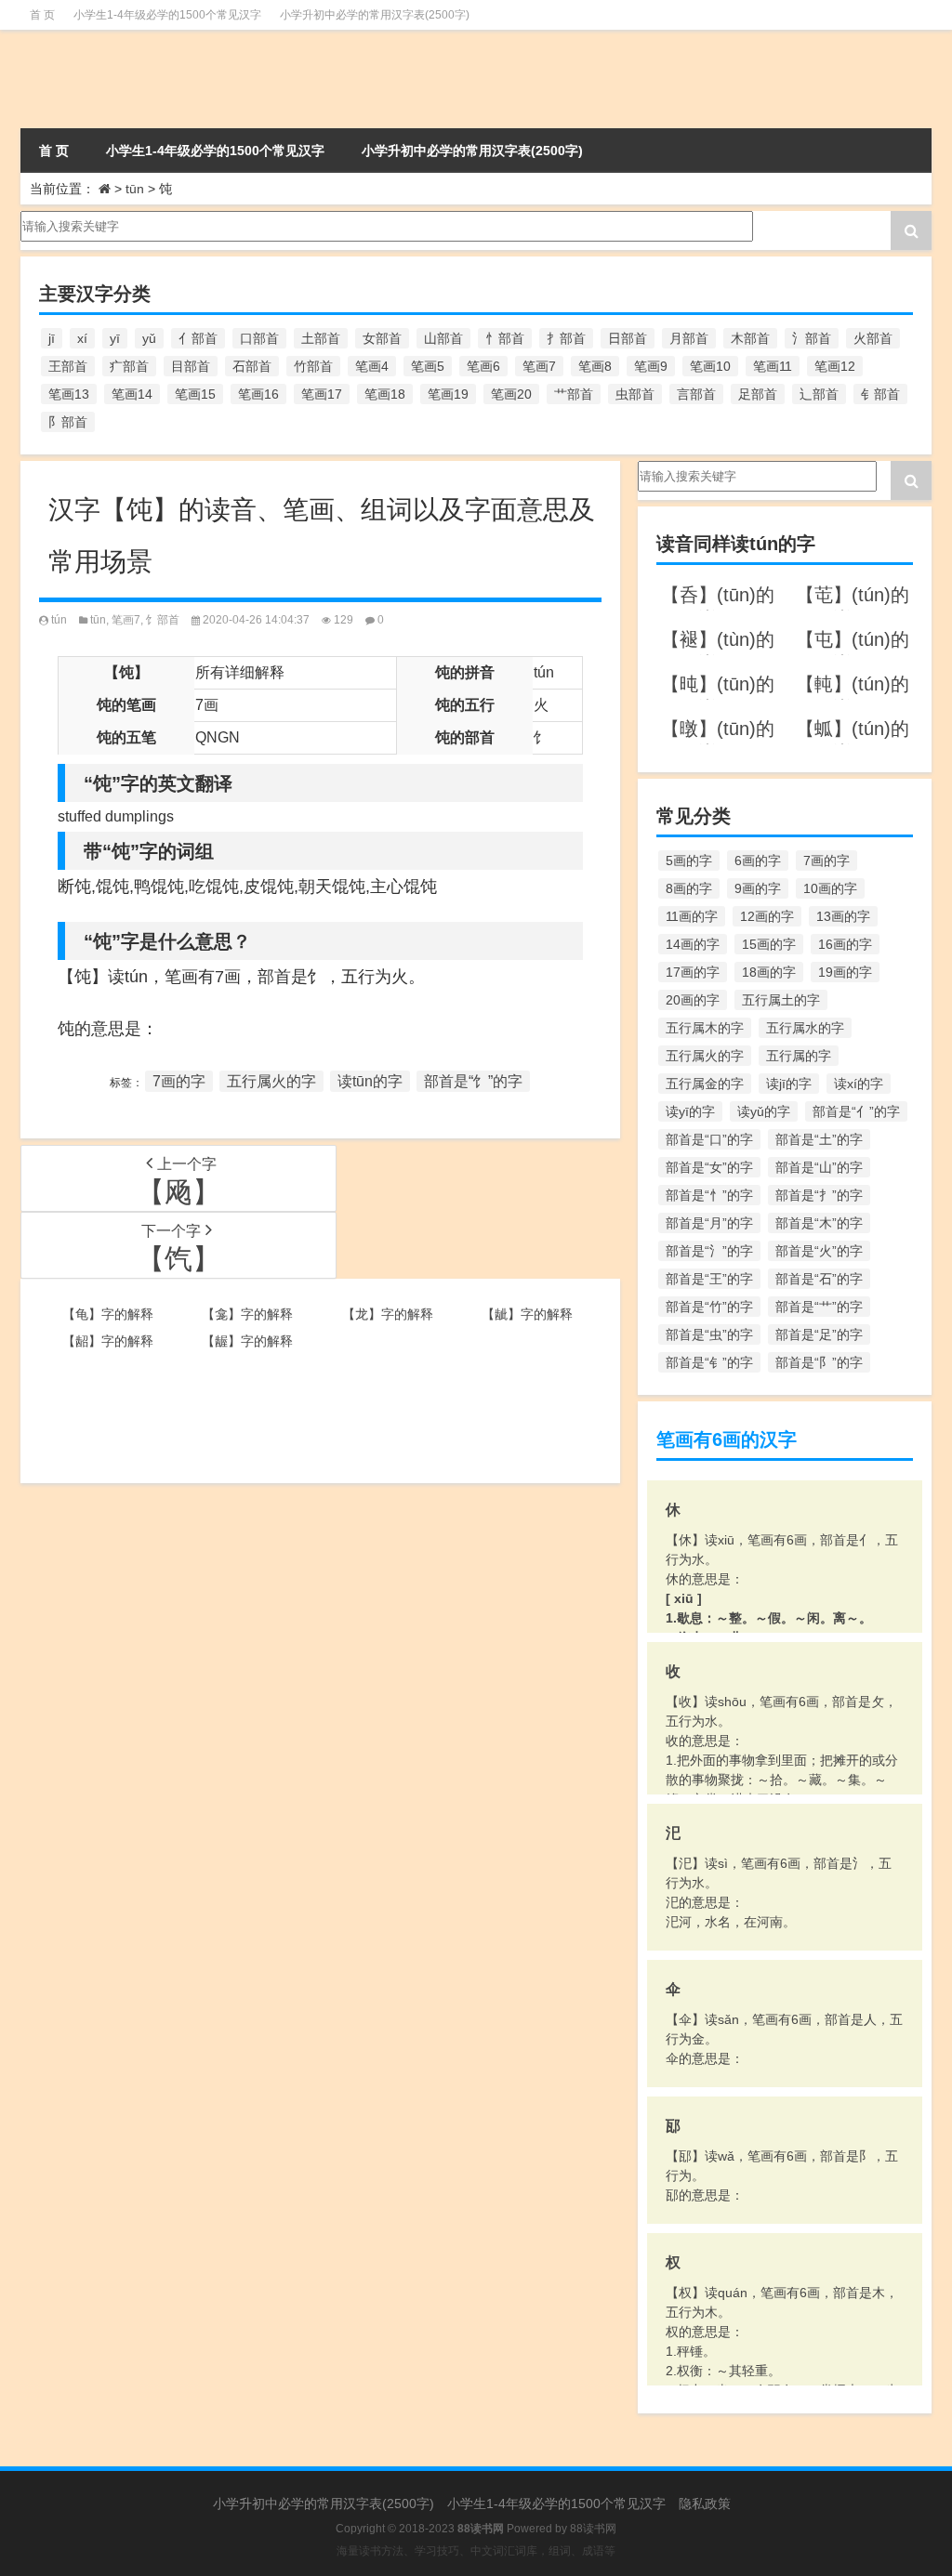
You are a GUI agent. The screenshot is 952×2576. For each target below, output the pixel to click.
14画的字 (693, 944)
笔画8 (595, 366)
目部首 (191, 366)
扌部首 (566, 338)
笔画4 (372, 366)
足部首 (758, 394)
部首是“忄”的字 (709, 1195)
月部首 (689, 338)
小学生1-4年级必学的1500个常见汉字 (167, 15)
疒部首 (129, 366)
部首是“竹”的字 (709, 1307)
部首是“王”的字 (709, 1279)
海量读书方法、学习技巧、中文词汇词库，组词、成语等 (476, 2551)
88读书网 (593, 2529)
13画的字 (843, 916)
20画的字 (693, 1000)
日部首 (628, 338)
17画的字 (693, 972)
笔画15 (195, 394)
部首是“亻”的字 (856, 1111)
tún (59, 620)
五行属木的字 (705, 1028)
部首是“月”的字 (709, 1223)
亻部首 (198, 338)
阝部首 (68, 422)
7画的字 (179, 1081)
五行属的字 (799, 1056)
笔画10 (710, 366)
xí (82, 338)
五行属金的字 (705, 1084)
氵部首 (812, 338)
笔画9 (651, 366)
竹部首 (313, 366)
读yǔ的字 (764, 1111)
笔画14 (132, 394)
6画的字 (758, 861)
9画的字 (758, 888)
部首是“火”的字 (819, 1251)
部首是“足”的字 (819, 1334)
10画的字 (830, 888)
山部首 (443, 338)
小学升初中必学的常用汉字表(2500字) (375, 15)
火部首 (873, 338)
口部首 (259, 338)
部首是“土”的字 (819, 1139)
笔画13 (69, 394)
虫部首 (635, 394)
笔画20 (511, 394)
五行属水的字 (805, 1028)
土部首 (321, 338)
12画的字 (767, 916)
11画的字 (692, 916)
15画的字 (769, 944)
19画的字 (845, 972)
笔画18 (385, 394)
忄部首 (505, 338)
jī (52, 338)
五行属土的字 (781, 1000)
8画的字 (689, 888)
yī (115, 338)
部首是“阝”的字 (819, 1362)
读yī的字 (690, 1111)
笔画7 (539, 366)
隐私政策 (705, 2504)
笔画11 (773, 366)
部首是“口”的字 (709, 1139)
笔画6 (483, 366)
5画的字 (689, 861)
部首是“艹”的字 (819, 1307)
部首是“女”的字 (709, 1167)
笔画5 (428, 366)
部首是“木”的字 (819, 1223)
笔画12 (835, 366)
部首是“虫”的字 (709, 1334)
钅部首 (880, 394)
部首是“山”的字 (819, 1167)
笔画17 (322, 394)
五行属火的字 (271, 1081)
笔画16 (258, 394)
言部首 (696, 394)
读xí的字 (859, 1084)
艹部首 (574, 394)
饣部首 (163, 620)
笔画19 (448, 394)
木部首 (750, 338)
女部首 (382, 338)
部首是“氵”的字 (709, 1251)
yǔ (149, 338)
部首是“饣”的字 (473, 1081)
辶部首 (819, 394)
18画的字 (769, 972)
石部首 (252, 366)
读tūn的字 (370, 1081)
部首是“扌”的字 (819, 1195)
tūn (135, 189)
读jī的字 (789, 1084)
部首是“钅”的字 (709, 1362)
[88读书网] (163, 79)
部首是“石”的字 (819, 1279)
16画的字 (845, 944)
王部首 (68, 366)
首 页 (42, 15)
